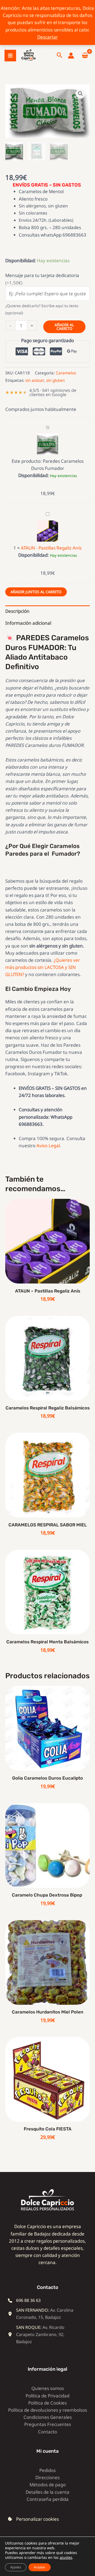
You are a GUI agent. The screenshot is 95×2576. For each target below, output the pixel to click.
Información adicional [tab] (28, 623)
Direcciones (47, 2477)
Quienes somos (48, 2388)
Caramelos (66, 373)
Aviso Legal (48, 1146)
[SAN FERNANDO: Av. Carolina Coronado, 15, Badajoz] (44, 2314)
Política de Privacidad (47, 2396)
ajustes (66, 2557)
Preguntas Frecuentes (48, 2424)
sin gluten (55, 380)
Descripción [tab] (17, 611)
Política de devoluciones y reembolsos (48, 2410)
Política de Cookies (47, 2403)
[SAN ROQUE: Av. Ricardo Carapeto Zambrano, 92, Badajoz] (44, 2335)
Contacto (47, 2432)
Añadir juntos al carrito (36, 592)
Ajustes (16, 2567)
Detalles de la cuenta (47, 2492)
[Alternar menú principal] (10, 56)
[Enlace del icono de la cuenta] (71, 56)
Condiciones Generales (48, 2417)
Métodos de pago (48, 2485)
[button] (60, 56)
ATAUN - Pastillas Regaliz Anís (51, 548)
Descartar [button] (47, 37)
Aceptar (40, 2567)
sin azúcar (35, 380)
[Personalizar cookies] (33, 2519)
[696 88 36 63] (24, 2300)
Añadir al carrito (64, 327)
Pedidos (47, 2470)
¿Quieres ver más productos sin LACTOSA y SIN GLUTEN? (43, 967)
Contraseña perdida (48, 2499)
